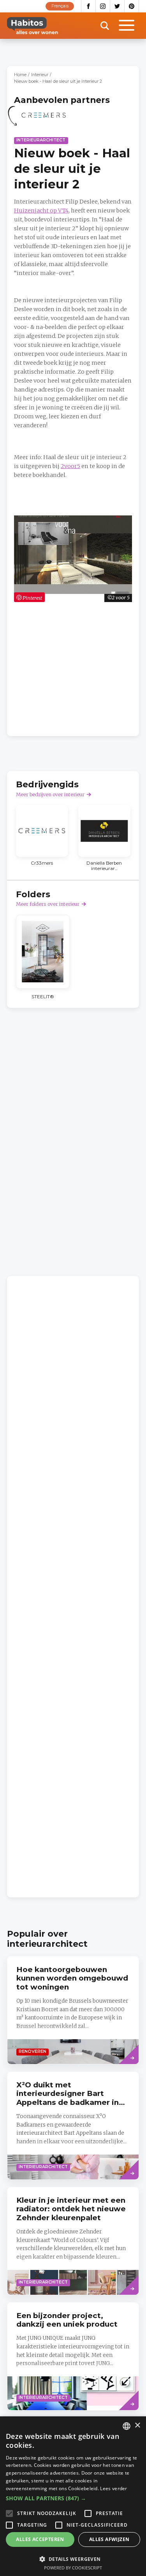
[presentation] (73, 2126)
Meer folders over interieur (48, 904)
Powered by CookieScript (73, 2568)
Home (20, 75)
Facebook (88, 6)
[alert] (73, 2496)
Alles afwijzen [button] (109, 2539)
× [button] (137, 2425)
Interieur (40, 75)
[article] (44, 119)
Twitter (117, 6)
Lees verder (113, 2488)
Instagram (103, 6)
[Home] (33, 26)
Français (60, 6)
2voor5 (70, 466)
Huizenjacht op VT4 (41, 211)
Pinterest (132, 6)
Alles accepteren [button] (40, 2539)
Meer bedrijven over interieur (50, 795)
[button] (73, 2498)
